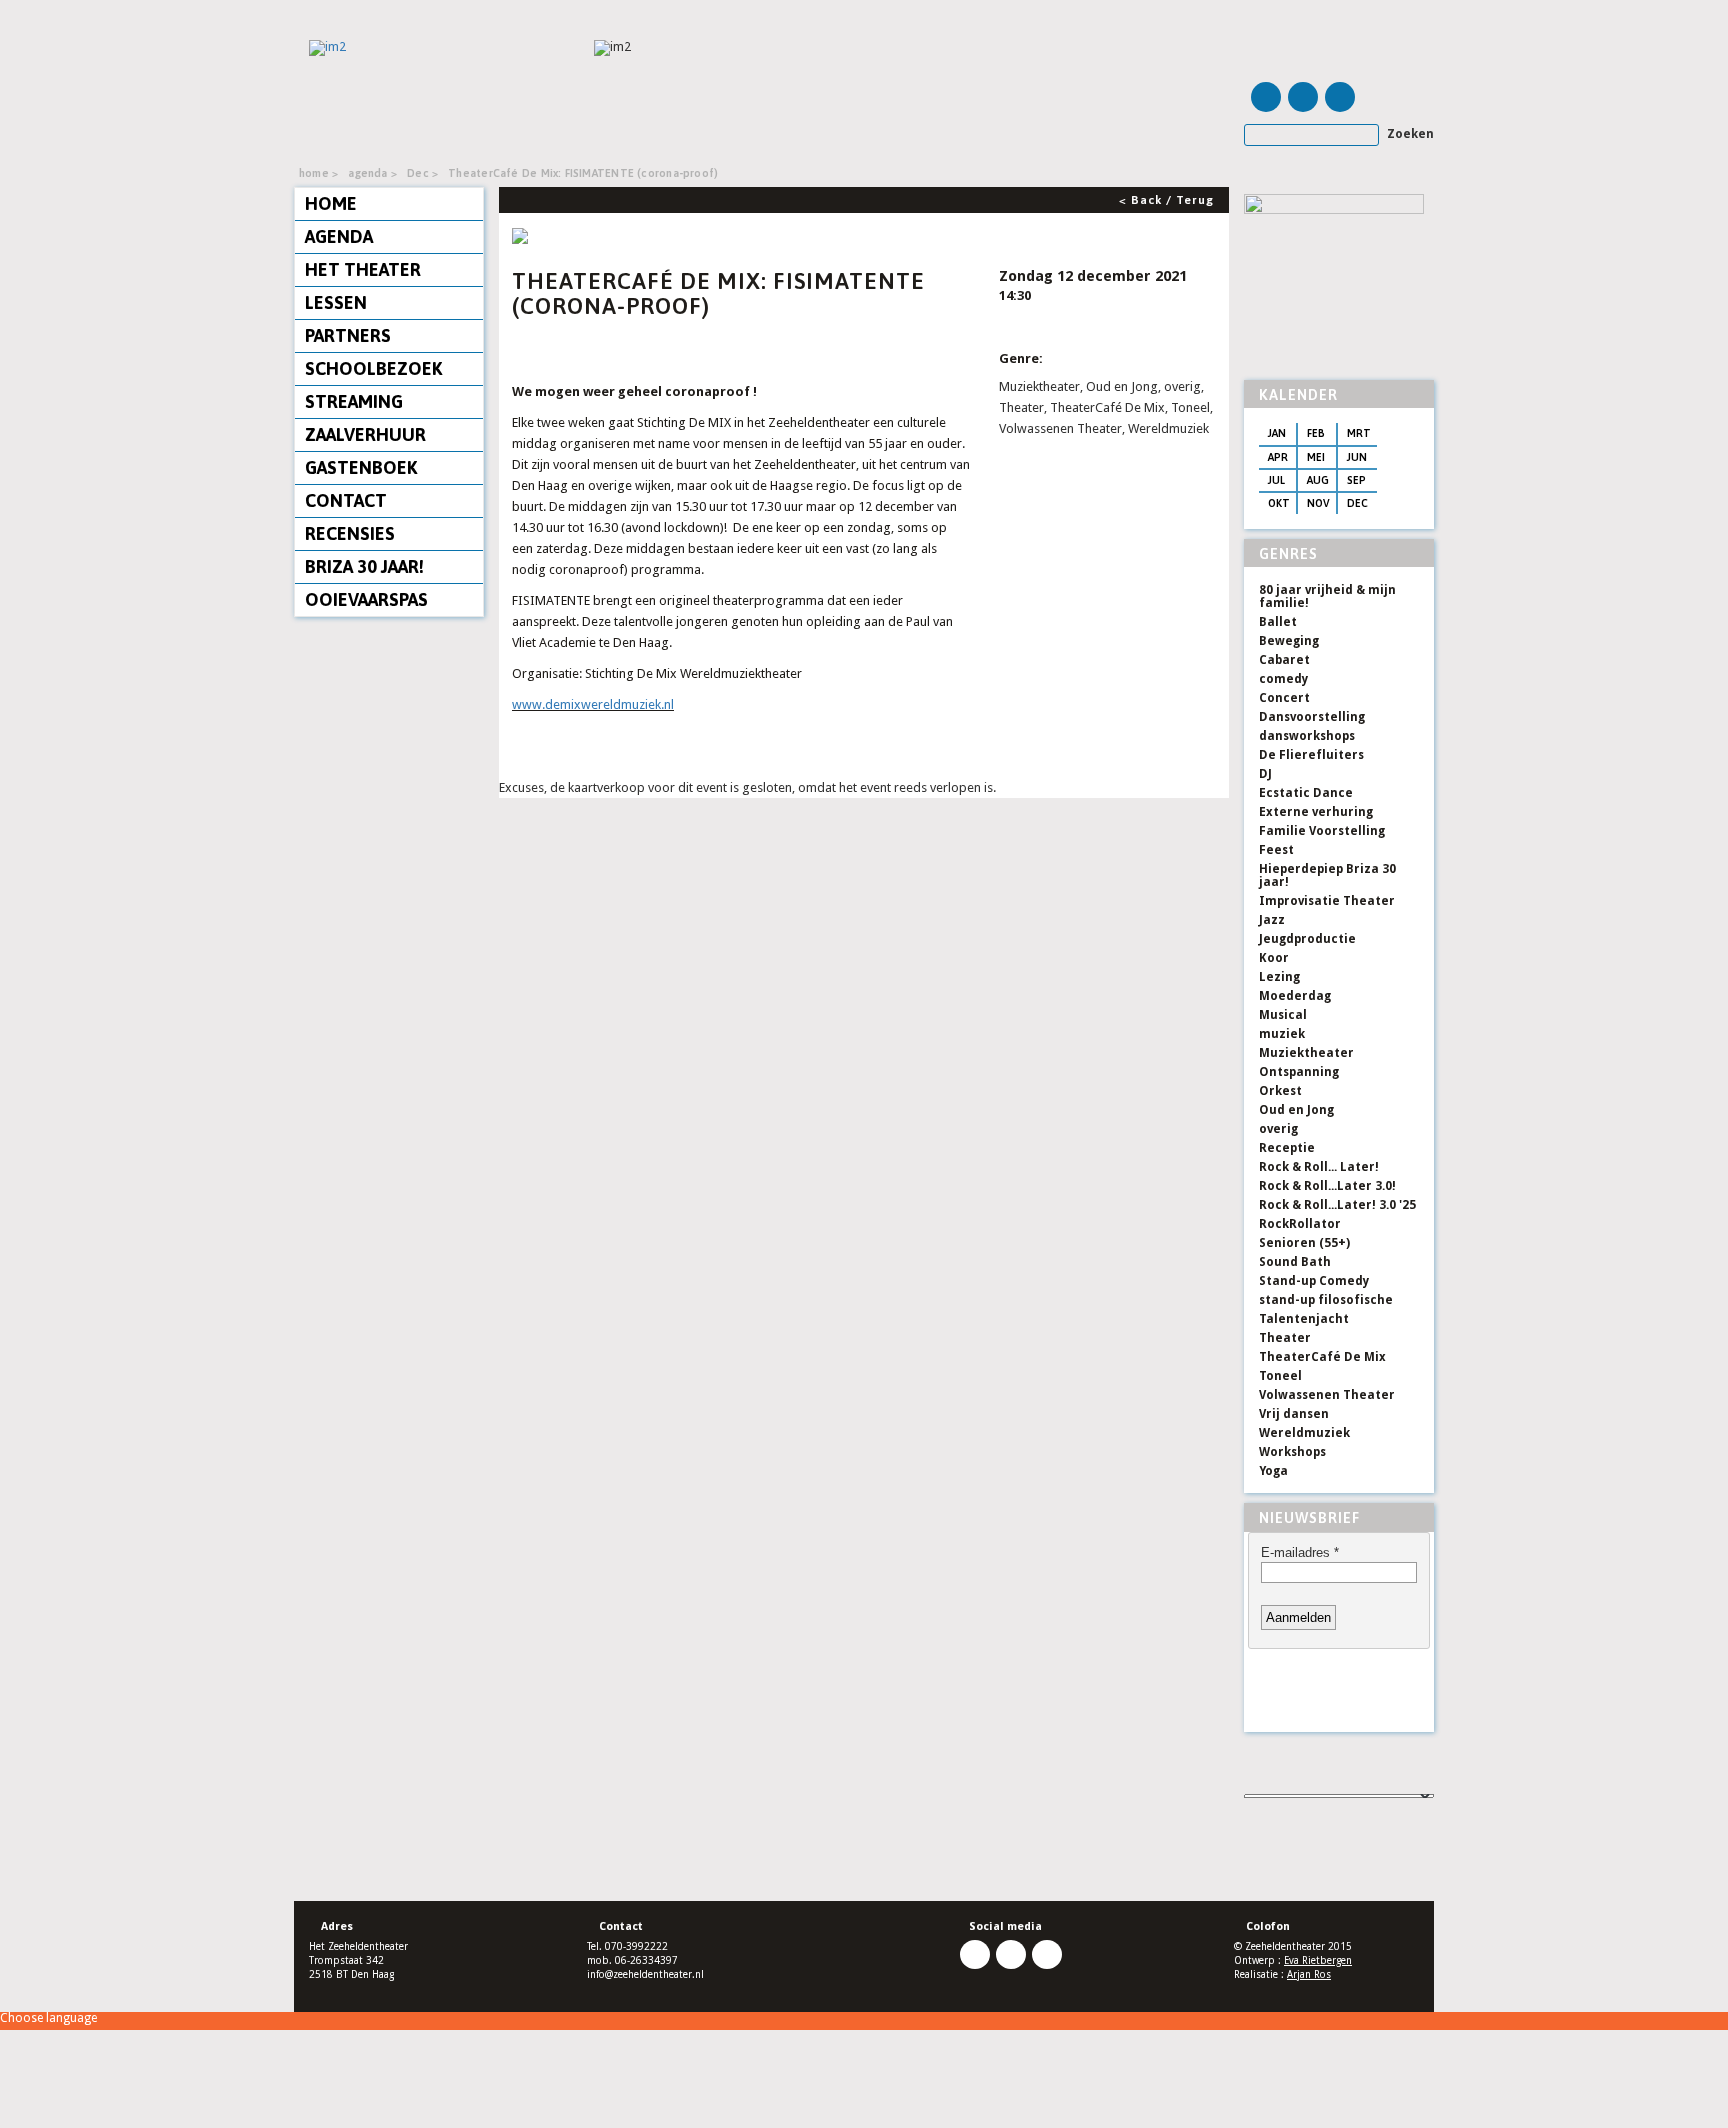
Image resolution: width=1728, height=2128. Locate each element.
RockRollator (1300, 1224)
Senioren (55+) (1304, 1243)
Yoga (1273, 1471)
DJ (1265, 774)
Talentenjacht (1304, 1319)
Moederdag (1295, 996)
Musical (1283, 1015)
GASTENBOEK (361, 467)
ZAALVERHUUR (365, 434)
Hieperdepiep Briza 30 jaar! (1327, 875)
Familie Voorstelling (1322, 831)
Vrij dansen (1294, 1414)
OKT (1279, 503)
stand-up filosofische (1326, 1300)
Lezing (1279, 977)
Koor (1274, 958)
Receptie (1287, 1148)
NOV (1318, 503)
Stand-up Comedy (1314, 1281)
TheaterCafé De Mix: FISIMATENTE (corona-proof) (583, 173)
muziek (1282, 1034)
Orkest (1280, 1091)
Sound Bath (1295, 1262)
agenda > (372, 173)
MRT (1359, 433)
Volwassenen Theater (1327, 1395)
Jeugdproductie (1307, 939)
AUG (1318, 480)
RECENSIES (350, 533)
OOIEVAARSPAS (366, 599)
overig (1278, 1129)
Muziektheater (1306, 1053)
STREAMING (354, 401)
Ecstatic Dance (1306, 793)
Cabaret (1284, 660)
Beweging (1289, 641)
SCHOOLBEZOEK (373, 368)
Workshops (1292, 1452)
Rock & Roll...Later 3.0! (1327, 1186)
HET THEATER (363, 269)
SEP (1356, 480)
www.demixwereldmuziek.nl (593, 704)
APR (1278, 457)
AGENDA (339, 236)
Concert (1284, 698)
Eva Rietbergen (1318, 1960)
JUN (1357, 457)
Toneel (1280, 1376)
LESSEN (336, 302)
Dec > (422, 173)
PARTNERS (348, 335)
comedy (1283, 679)
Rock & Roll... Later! (1319, 1167)
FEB (1316, 433)
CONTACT (346, 500)
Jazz (1272, 920)
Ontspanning (1299, 1072)
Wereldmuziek (1304, 1433)
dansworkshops (1307, 736)
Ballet (1278, 622)
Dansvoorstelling (1312, 717)
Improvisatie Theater (1327, 901)
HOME (331, 203)
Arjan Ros (1309, 1974)
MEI (1316, 457)
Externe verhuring (1316, 812)
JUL (1276, 480)
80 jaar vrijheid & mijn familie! (1327, 596)
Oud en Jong (1296, 1110)
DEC (1357, 503)
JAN (1277, 433)
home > (318, 173)
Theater (1285, 1338)
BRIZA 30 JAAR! (364, 566)
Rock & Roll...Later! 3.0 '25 (1337, 1205)
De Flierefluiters (1311, 755)
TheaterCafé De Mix (1322, 1357)
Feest (1276, 850)
